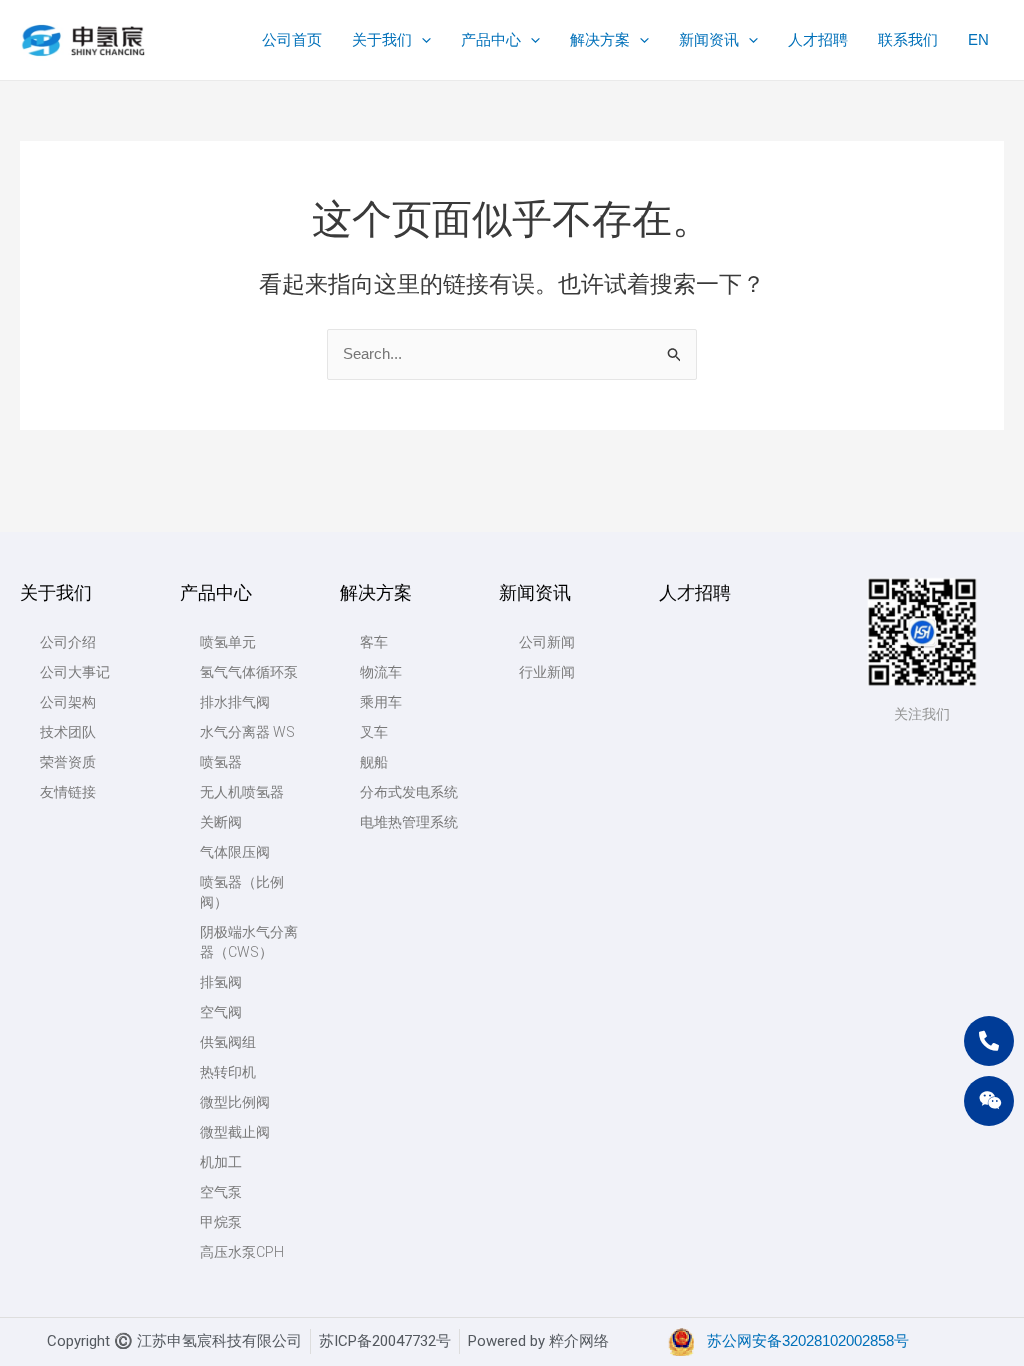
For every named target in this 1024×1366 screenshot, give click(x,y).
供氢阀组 (228, 1042)
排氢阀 (221, 982)
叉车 (374, 732)
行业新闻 (547, 672)
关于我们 (56, 592)
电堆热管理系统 (409, 822)
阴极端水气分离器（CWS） (249, 942)
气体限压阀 (235, 852)
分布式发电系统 (409, 792)
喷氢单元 (228, 642)
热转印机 (228, 1072)
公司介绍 (68, 642)
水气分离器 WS (247, 732)
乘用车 (381, 702)
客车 (374, 642)
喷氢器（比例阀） (242, 892)
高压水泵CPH (242, 1252)
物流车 (381, 672)
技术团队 (68, 732)
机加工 (221, 1162)
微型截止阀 (235, 1132)
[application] (421, 40)
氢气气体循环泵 (249, 672)
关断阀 (221, 822)
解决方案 (376, 592)
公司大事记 (75, 672)
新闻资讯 (535, 592)
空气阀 (221, 1012)
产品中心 (216, 592)
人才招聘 (695, 592)
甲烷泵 (221, 1222)
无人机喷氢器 (242, 792)
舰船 (374, 762)
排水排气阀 (235, 702)
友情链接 (68, 792)
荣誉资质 (68, 762)
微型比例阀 (235, 1102)
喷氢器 (221, 762)
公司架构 (68, 702)
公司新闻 (547, 642)
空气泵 (221, 1192)
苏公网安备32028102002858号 (808, 1340)
